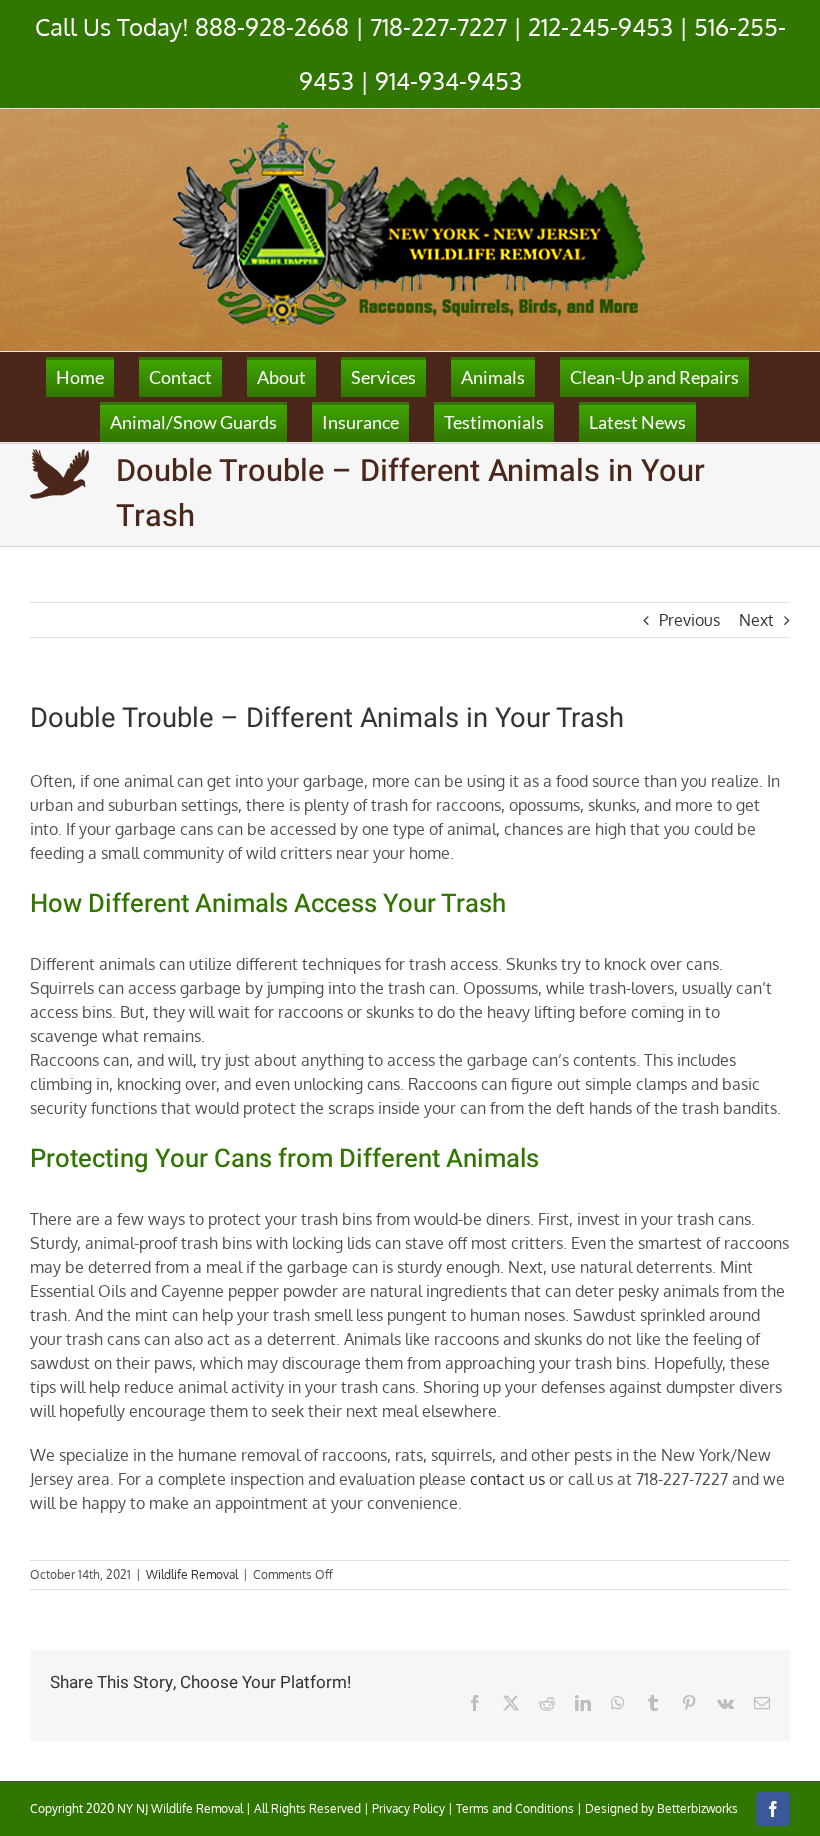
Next (756, 620)
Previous (689, 620)
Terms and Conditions (515, 1808)
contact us (507, 1479)
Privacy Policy (408, 1808)
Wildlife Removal (192, 1574)
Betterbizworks (697, 1808)
